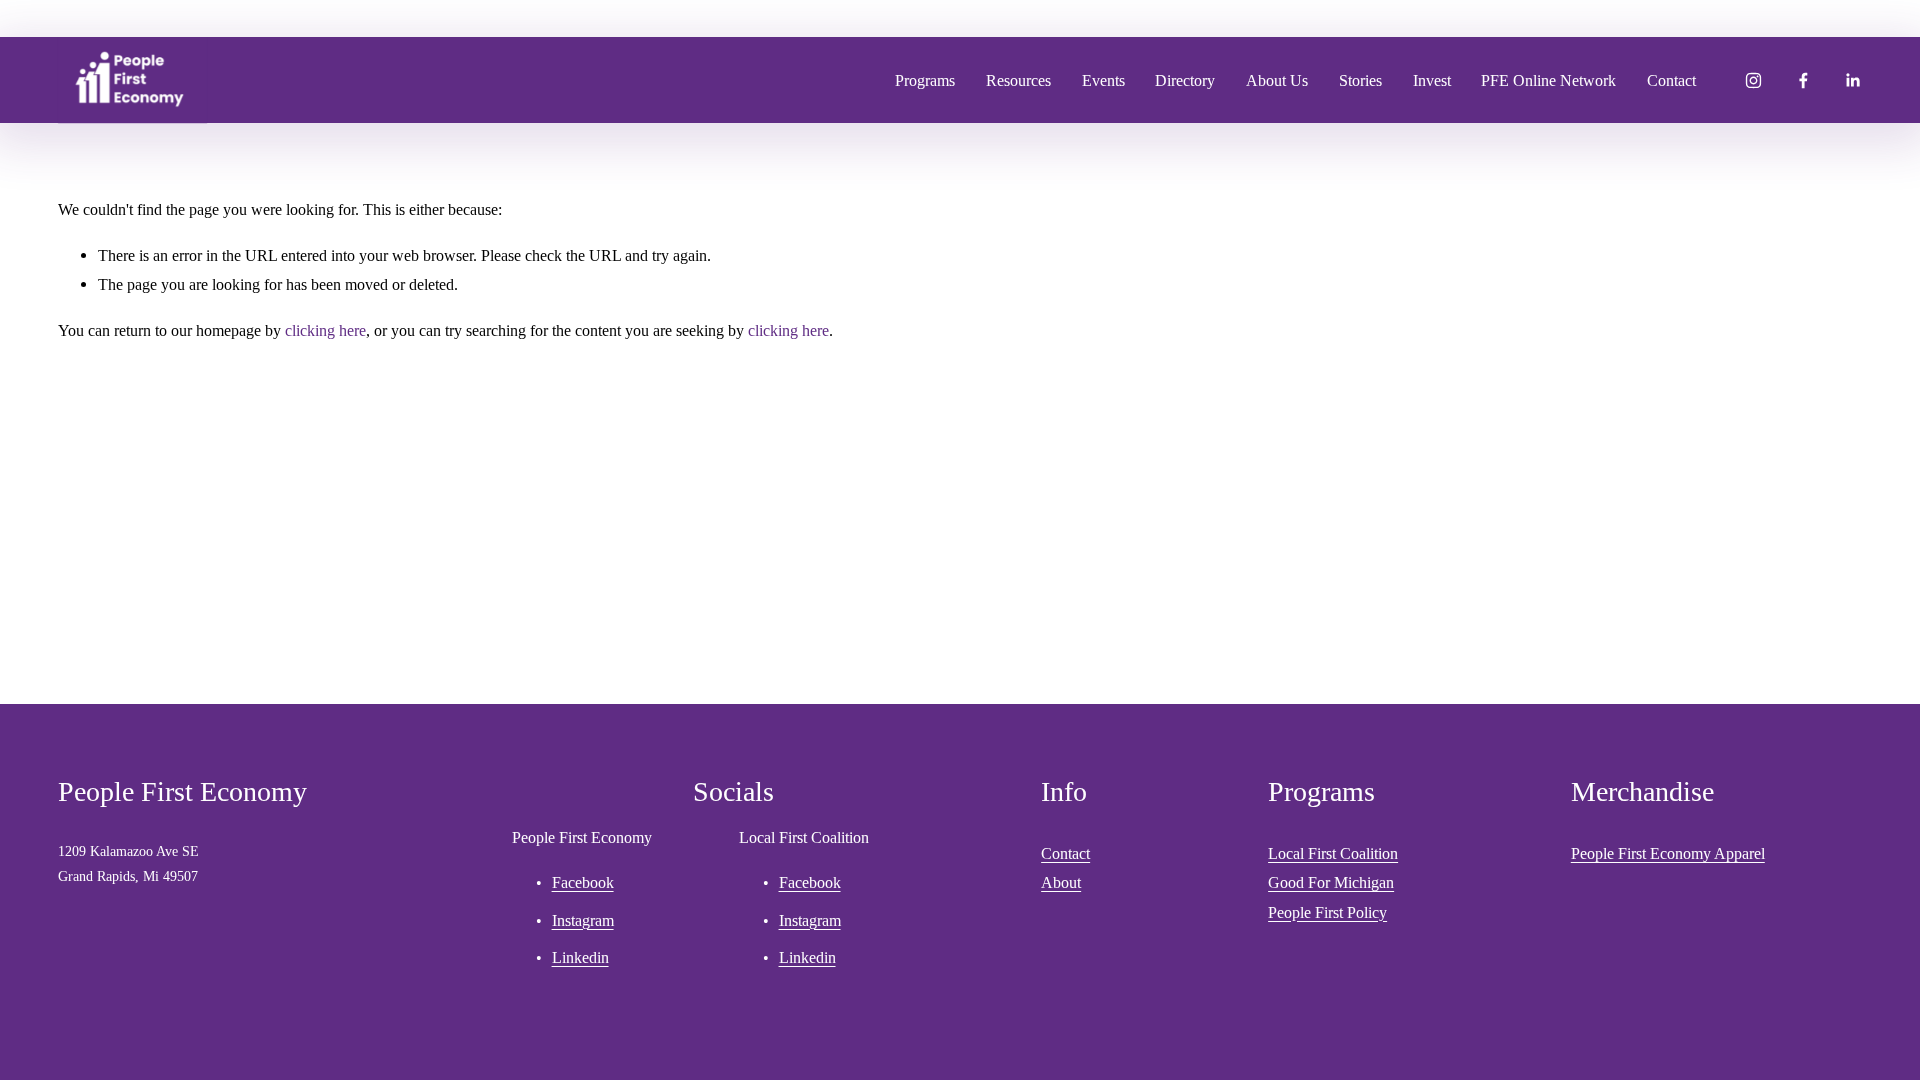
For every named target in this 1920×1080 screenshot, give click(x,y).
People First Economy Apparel (1668, 853)
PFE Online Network (1548, 80)
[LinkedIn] (1852, 80)
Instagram (583, 920)
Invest (1432, 80)
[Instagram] (1753, 80)
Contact (1671, 80)
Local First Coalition (1333, 853)
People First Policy (1327, 912)
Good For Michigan (1331, 882)
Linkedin (580, 957)
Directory (1185, 80)
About (1061, 882)
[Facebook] (1803, 80)
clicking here (325, 330)
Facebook (583, 882)
